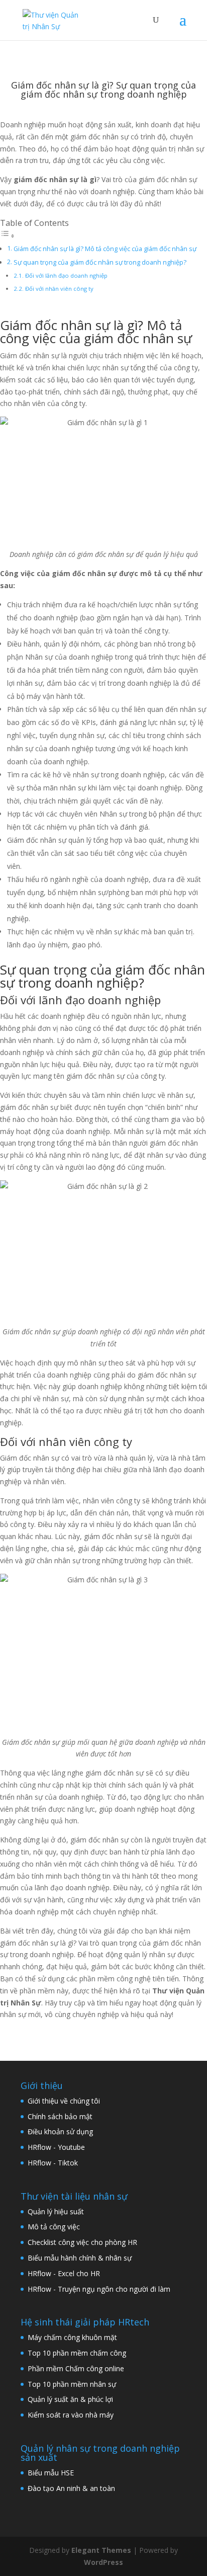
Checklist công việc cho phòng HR (82, 2242)
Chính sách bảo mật (60, 2116)
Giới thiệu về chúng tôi (64, 2101)
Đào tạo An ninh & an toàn (71, 2488)
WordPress (103, 2562)
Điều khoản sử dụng (60, 2131)
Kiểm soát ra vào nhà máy (71, 2415)
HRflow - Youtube (56, 2147)
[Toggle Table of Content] (8, 236)
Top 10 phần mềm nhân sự (73, 2384)
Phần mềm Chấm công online (76, 2368)
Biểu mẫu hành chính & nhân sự (83, 2258)
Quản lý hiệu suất (56, 2211)
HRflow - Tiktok (53, 2163)
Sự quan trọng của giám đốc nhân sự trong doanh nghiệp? (100, 262)
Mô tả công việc (54, 2227)
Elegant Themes (101, 2550)
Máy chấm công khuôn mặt (72, 2337)
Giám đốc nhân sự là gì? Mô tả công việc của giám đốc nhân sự (105, 249)
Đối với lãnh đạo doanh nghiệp (66, 275)
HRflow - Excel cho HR (64, 2273)
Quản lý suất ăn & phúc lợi (70, 2399)
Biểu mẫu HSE (51, 2473)
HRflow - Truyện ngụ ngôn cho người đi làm (99, 2289)
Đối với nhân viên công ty (59, 289)
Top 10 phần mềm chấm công (77, 2353)
